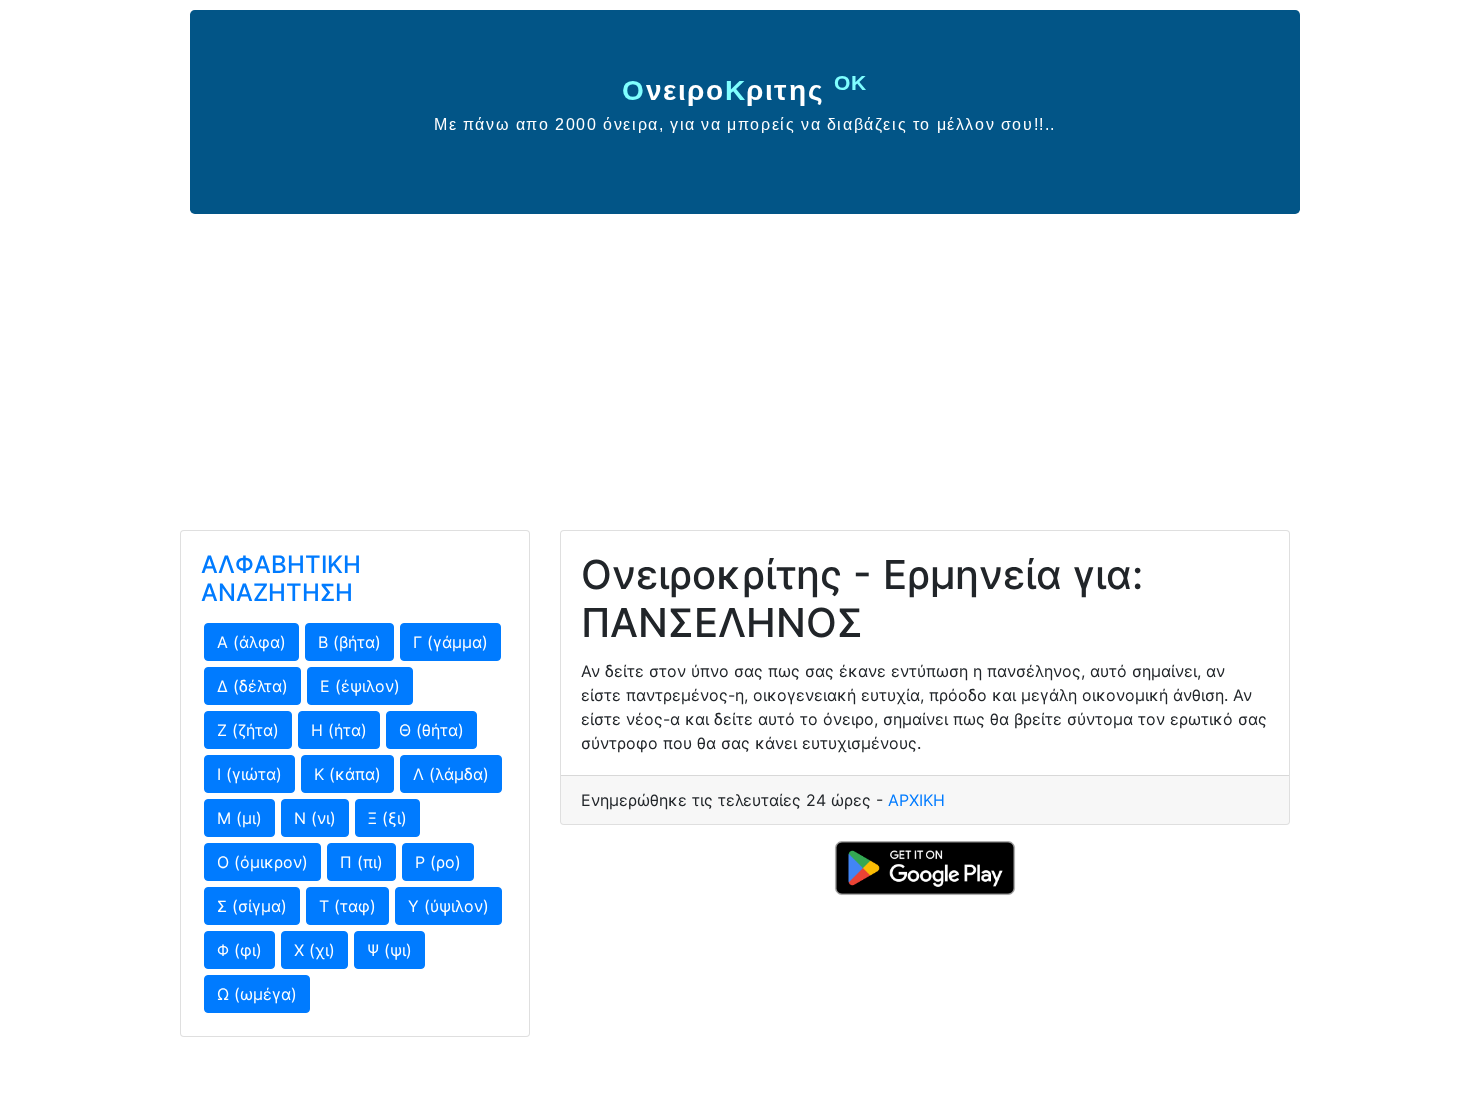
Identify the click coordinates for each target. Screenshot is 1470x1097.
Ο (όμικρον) (262, 862)
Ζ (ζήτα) (248, 730)
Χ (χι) (314, 950)
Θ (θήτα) (431, 730)
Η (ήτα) (339, 730)
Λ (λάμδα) (451, 774)
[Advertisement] (735, 364)
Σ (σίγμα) (252, 906)
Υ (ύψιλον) (448, 906)
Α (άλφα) (251, 642)
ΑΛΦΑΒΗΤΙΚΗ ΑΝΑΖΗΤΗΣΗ (281, 579)
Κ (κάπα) (347, 774)
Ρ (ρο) (438, 862)
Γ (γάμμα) (450, 642)
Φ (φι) (239, 950)
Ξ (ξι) (387, 818)
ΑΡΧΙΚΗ (916, 800)
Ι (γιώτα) (249, 774)
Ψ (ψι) (389, 950)
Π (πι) (361, 862)
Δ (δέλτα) (252, 686)
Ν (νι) (315, 818)
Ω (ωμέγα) (257, 994)
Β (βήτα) (349, 642)
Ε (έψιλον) (360, 686)
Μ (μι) (239, 818)
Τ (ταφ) (347, 906)
